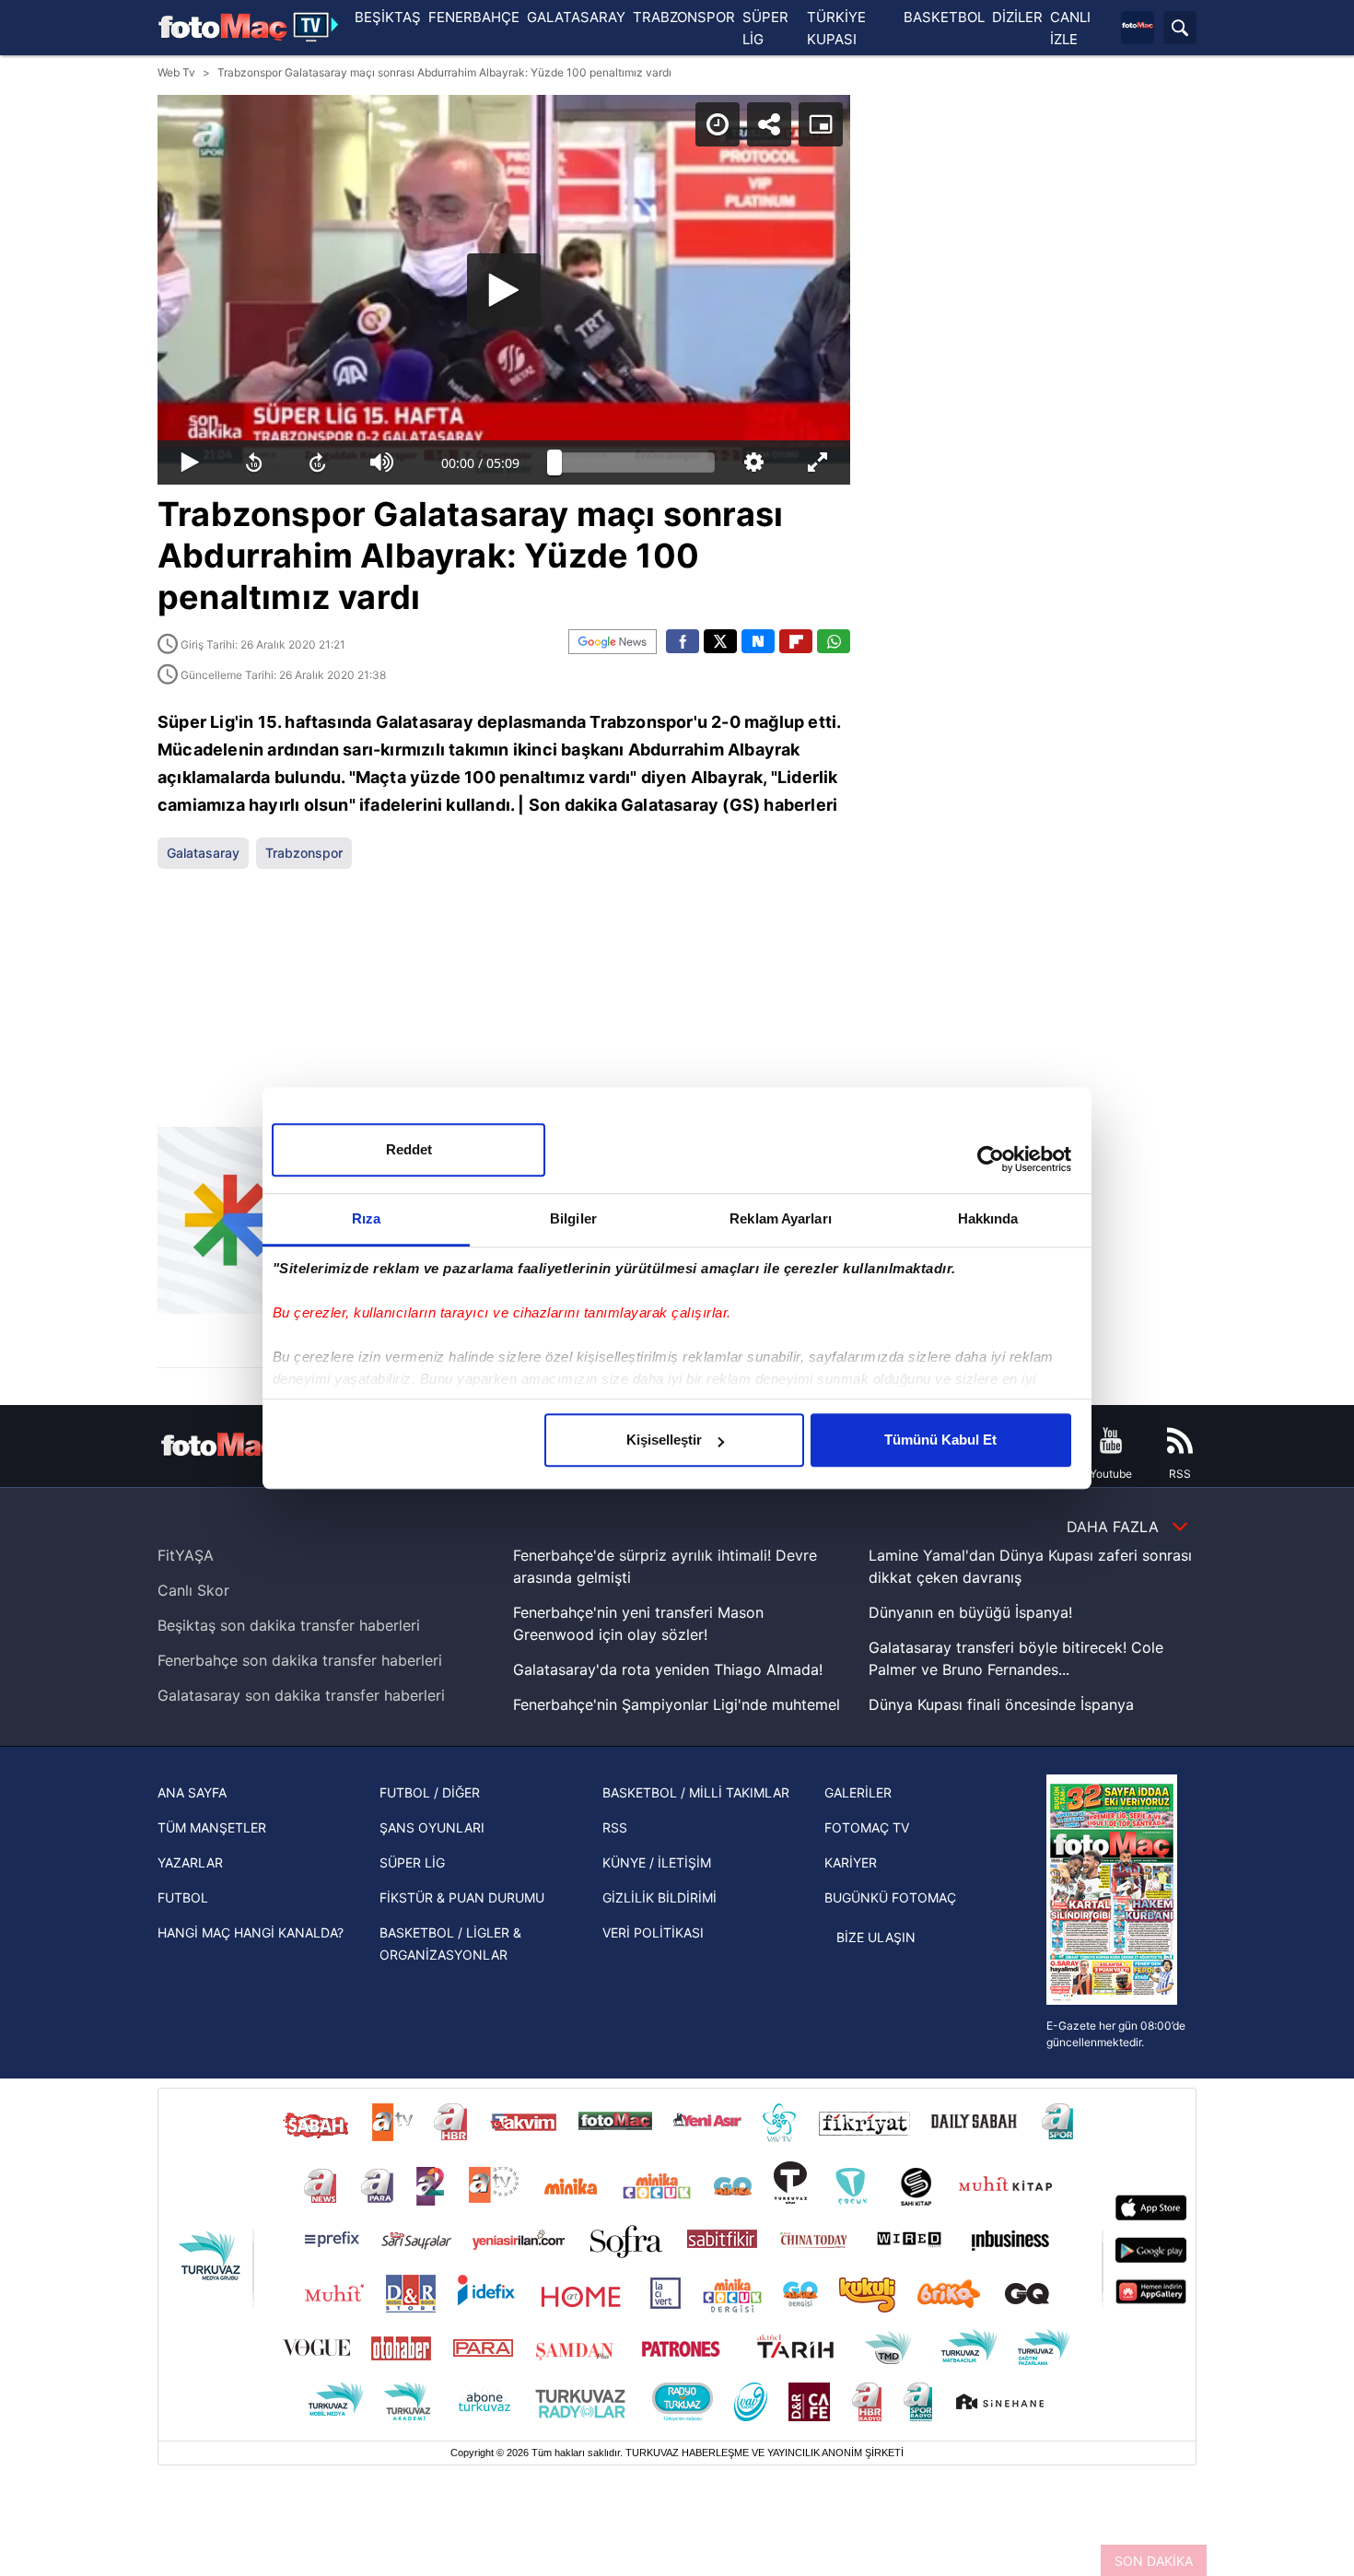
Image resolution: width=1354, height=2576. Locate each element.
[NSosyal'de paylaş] (758, 641)
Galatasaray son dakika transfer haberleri (301, 1695)
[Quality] (754, 463)
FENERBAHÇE (474, 17)
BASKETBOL (944, 17)
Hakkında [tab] (988, 1218)
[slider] (635, 463)
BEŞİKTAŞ (388, 17)
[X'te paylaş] (720, 641)
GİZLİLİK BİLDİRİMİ (659, 1897)
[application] (504, 290)
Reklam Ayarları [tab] (781, 1218)
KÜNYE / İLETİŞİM (657, 1862)
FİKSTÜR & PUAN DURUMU (462, 1897)
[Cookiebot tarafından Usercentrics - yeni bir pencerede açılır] (991, 1159)
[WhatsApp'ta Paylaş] (834, 641)
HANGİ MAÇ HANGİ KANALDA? (251, 1932)
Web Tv (176, 72)
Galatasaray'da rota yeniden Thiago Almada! (668, 1669)
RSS (615, 1827)
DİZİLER (1017, 17)
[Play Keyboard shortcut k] (190, 463)
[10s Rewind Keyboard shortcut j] (254, 463)
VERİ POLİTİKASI (653, 1932)
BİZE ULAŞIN (876, 1937)
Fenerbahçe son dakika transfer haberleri (300, 1660)
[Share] (769, 124)
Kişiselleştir (664, 1440)
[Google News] (613, 642)
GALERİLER (858, 1792)
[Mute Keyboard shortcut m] (382, 463)
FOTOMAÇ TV (867, 1827)
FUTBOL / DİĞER (430, 1792)
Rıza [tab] (366, 1218)
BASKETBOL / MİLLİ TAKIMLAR (696, 1792)
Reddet (409, 1149)
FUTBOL (183, 1897)
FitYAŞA (186, 1555)
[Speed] (718, 124)
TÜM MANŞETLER (212, 1827)
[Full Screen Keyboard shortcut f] (818, 463)
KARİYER (851, 1862)
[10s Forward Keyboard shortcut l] (318, 463)
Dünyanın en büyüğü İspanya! (970, 1612)
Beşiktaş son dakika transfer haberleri (289, 1625)
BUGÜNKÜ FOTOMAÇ (890, 1897)
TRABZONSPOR (684, 17)
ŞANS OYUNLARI (432, 1827)
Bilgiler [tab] (573, 1218)
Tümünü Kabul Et (940, 1440)
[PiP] (821, 124)
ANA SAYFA (192, 1792)
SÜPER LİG (412, 1862)
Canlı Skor (193, 1590)
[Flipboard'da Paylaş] (796, 641)
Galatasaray (203, 853)
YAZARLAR (190, 1862)
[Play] (504, 290)
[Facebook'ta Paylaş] (683, 641)
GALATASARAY (576, 17)
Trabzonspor (304, 853)
